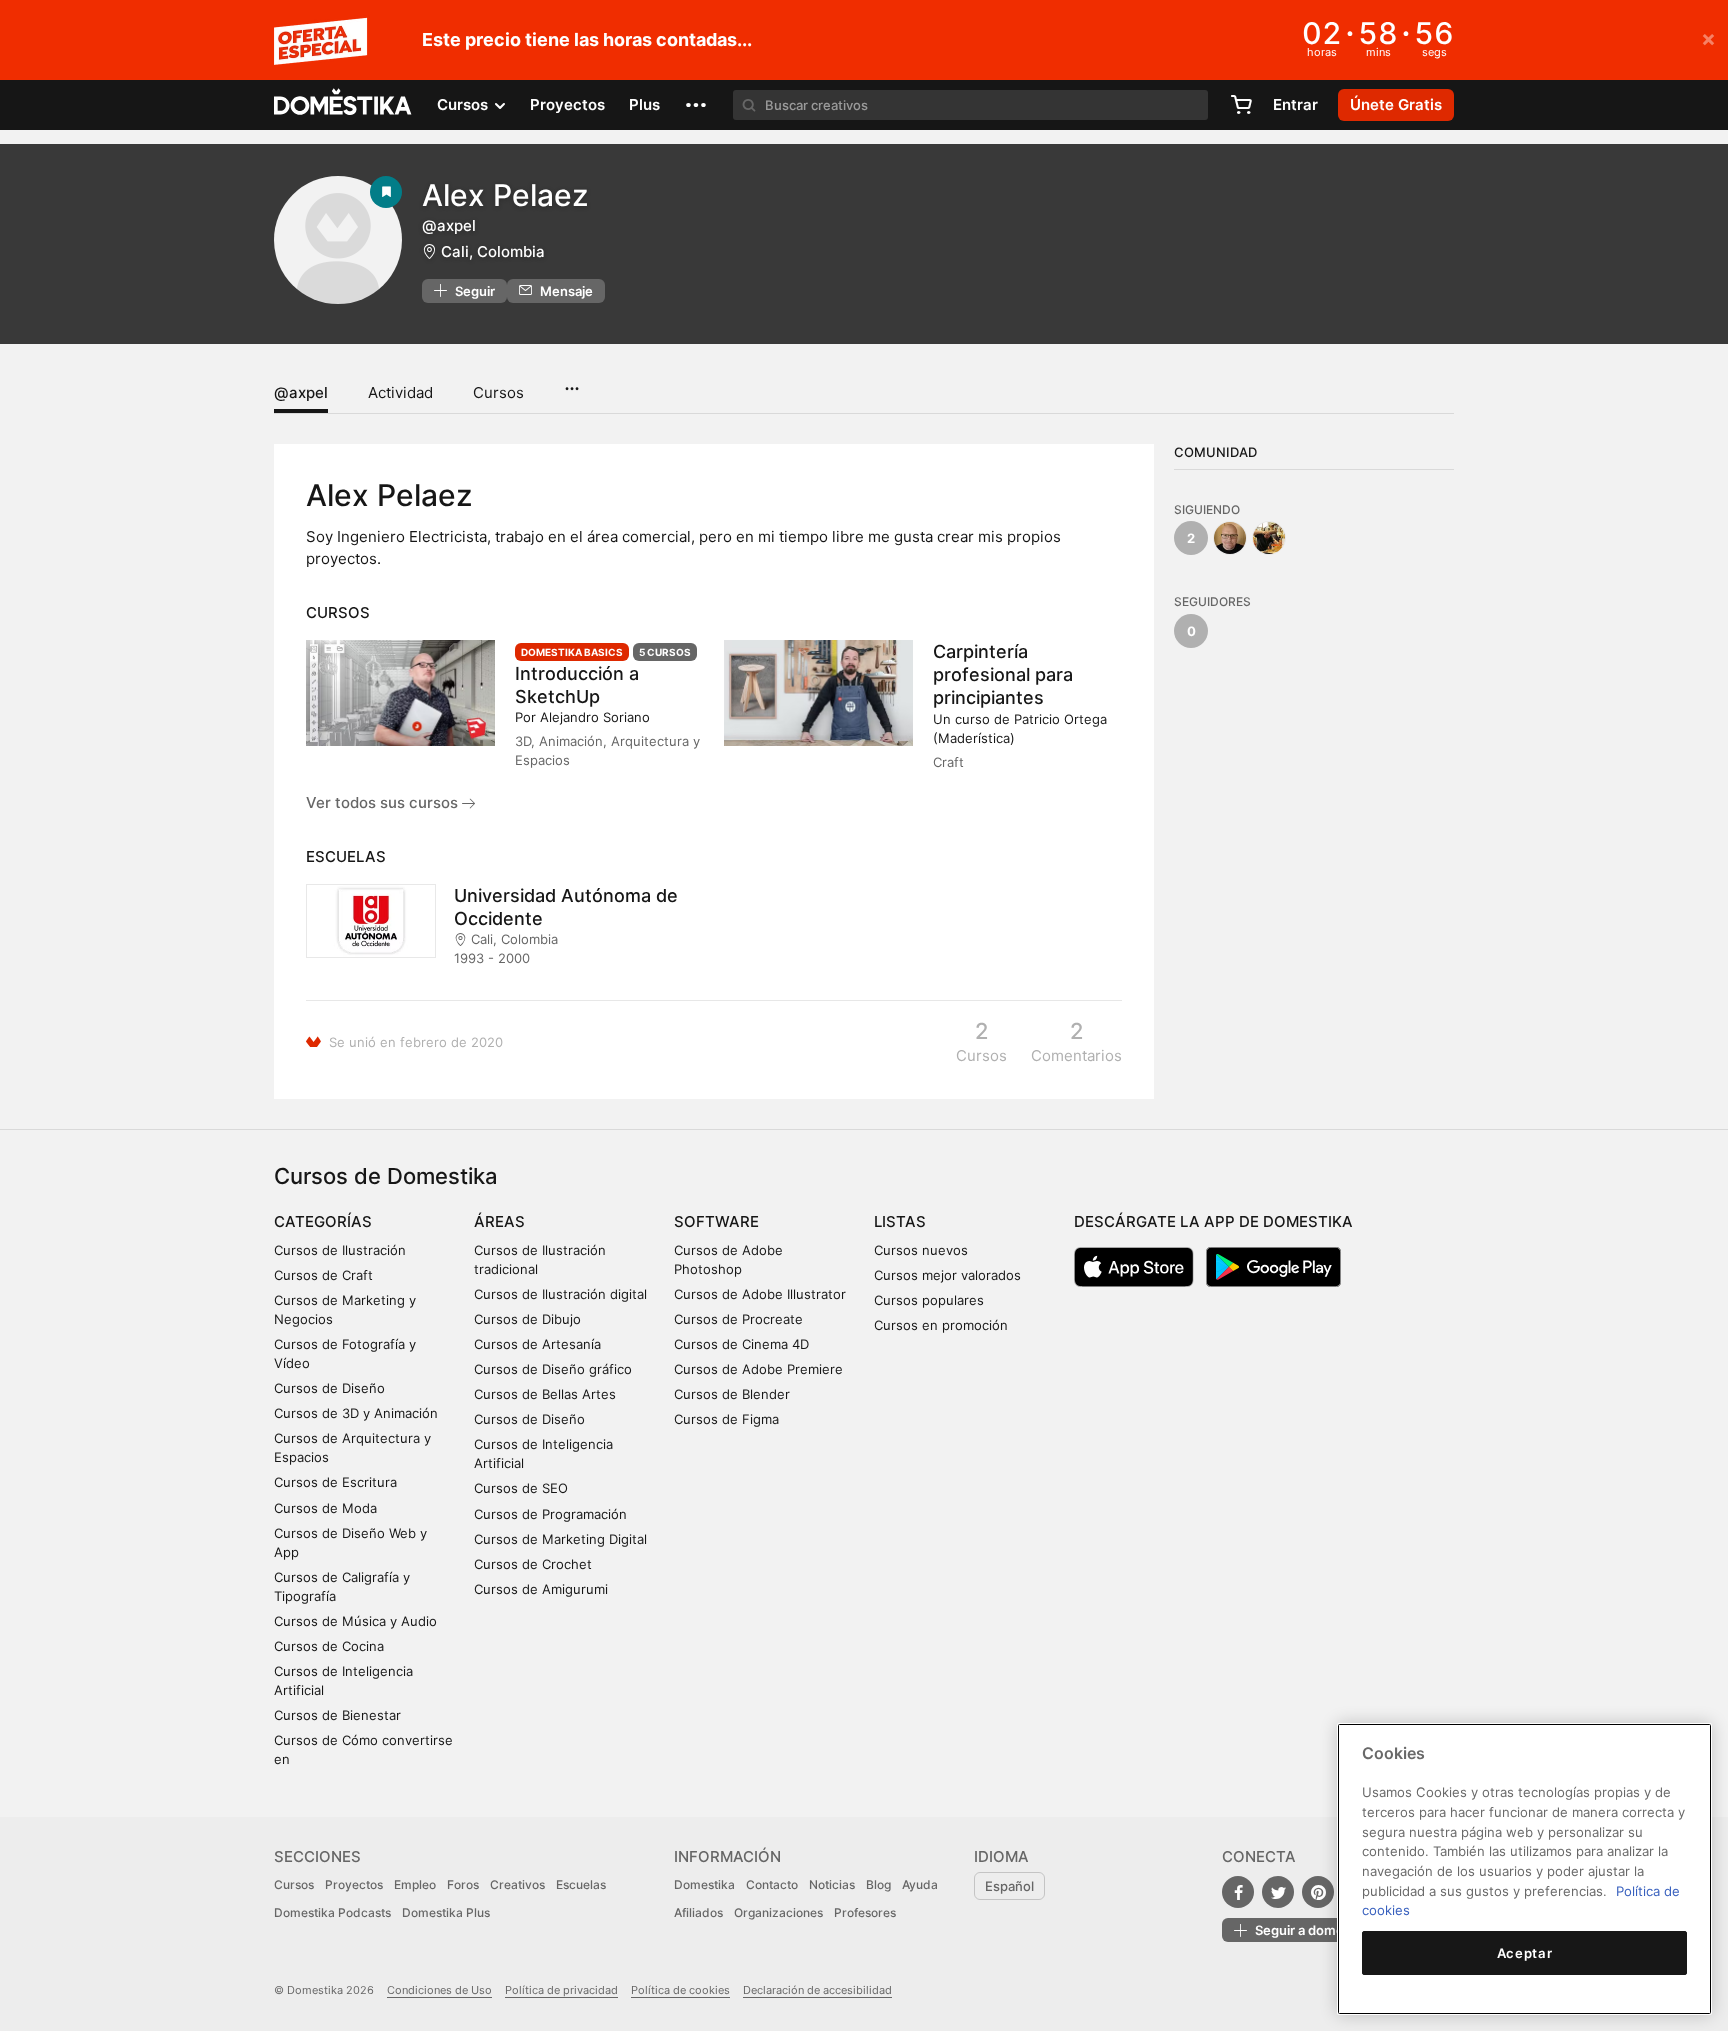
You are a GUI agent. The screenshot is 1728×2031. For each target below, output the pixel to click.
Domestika (704, 1884)
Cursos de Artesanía (537, 1344)
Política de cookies (680, 1990)
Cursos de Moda (325, 1508)
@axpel (301, 392)
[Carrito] (1241, 105)
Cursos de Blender (732, 1394)
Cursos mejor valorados (947, 1275)
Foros (463, 1884)
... (571, 382)
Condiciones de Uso (439, 1990)
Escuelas (581, 1884)
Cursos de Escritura (335, 1482)
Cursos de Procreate (738, 1319)
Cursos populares (929, 1300)
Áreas (499, 1221)
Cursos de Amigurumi (541, 1589)
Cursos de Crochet (533, 1564)
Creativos (517, 1884)
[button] (696, 105)
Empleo (415, 1884)
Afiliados (698, 1912)
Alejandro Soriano (595, 717)
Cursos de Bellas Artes (545, 1394)
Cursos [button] (464, 104)
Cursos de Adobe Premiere (758, 1369)
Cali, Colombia (493, 251)
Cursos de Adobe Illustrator (760, 1294)
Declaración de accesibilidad (817, 1990)
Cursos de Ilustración (340, 1250)
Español (1009, 1886)
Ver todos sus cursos (384, 802)
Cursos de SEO (521, 1488)
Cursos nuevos (921, 1250)
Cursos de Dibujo (527, 1319)
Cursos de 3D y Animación (356, 1413)
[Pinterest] (1318, 1892)
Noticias (832, 1884)
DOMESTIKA (343, 105)
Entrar (1295, 104)
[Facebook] (1238, 1892)
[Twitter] (1278, 1892)
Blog (878, 1884)
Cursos (498, 392)
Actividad (400, 392)
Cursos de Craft (323, 1275)
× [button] (1708, 38)
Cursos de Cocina (329, 1646)
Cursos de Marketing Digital (560, 1539)
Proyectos (567, 104)
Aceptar (1525, 1953)
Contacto (772, 1884)
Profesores (865, 1912)
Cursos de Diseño (329, 1388)
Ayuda (920, 1884)
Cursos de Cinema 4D (741, 1344)
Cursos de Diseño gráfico (553, 1369)
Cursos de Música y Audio (355, 1621)
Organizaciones (778, 1912)
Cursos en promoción (941, 1325)
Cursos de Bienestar (337, 1715)
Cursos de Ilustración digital (560, 1294)
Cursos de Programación (550, 1514)
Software (716, 1221)
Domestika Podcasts (332, 1912)
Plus (644, 104)
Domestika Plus (446, 1912)
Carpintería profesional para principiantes (1003, 674)
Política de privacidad (561, 1990)
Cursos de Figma (726, 1419)
